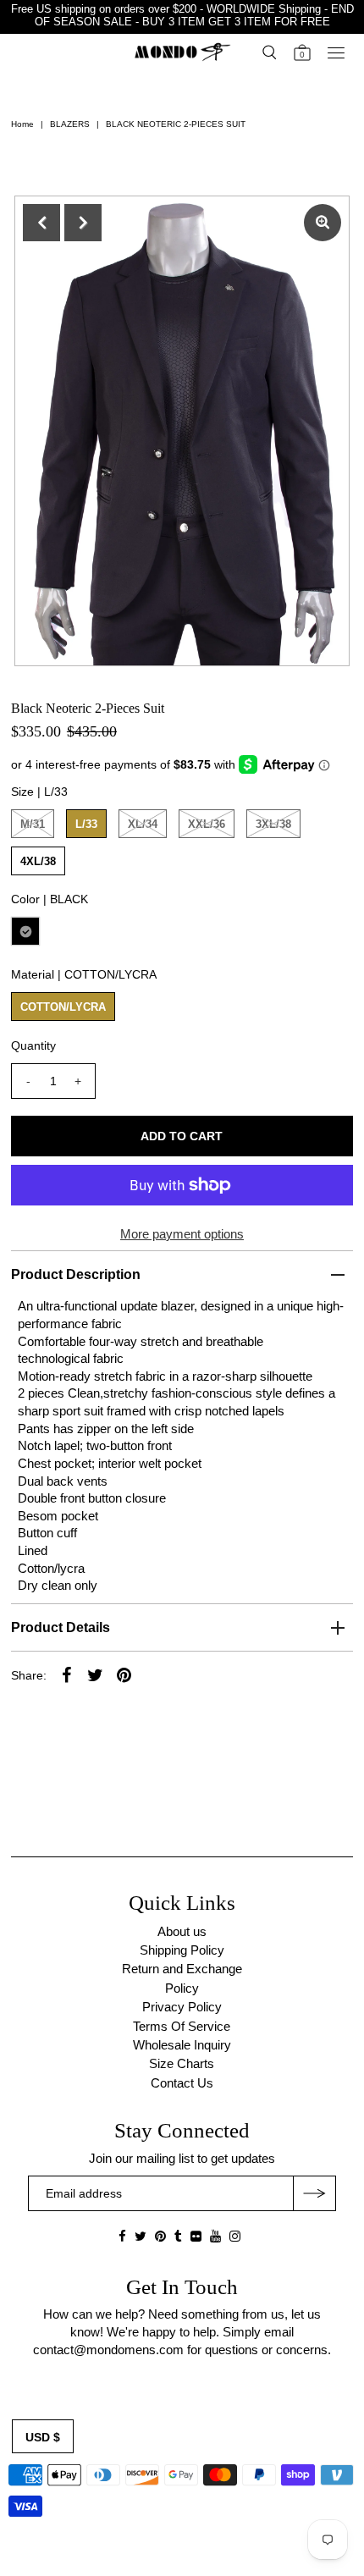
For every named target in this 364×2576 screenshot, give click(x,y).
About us (182, 1931)
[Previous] (41, 223)
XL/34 (143, 824)
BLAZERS (70, 124)
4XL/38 (38, 861)
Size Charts (182, 2063)
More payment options (182, 1234)
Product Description (76, 1274)
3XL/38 (273, 824)
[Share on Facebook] (67, 1674)
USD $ (43, 2437)
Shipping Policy (182, 1950)
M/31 (33, 824)
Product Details (61, 1627)
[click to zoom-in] (323, 223)
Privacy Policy (182, 2007)
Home (22, 124)
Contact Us (182, 2083)
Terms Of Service (182, 2026)
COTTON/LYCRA (63, 1007)
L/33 (86, 824)
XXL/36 (207, 824)
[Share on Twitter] (96, 1674)
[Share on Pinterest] (124, 1674)
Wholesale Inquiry (182, 2045)
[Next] (83, 223)
